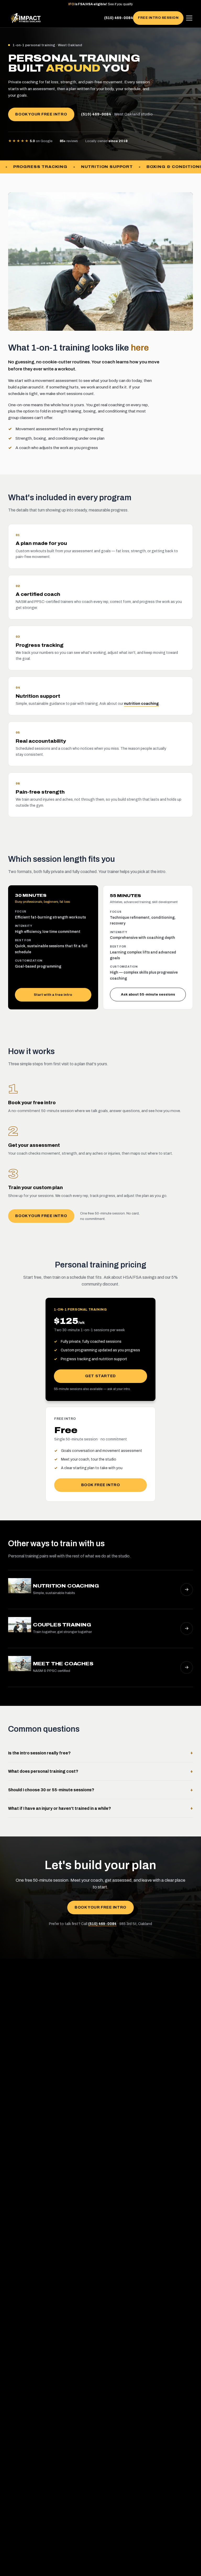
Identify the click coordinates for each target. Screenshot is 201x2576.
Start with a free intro (53, 995)
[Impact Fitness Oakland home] (26, 18)
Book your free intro (41, 114)
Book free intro (101, 1485)
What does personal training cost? (101, 1771)
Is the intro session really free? (101, 1753)
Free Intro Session (158, 18)
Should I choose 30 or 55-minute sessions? (101, 1790)
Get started (100, 1376)
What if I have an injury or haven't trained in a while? (101, 1808)
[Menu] (189, 18)
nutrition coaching (141, 704)
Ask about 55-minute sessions (148, 994)
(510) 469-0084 (119, 18)
